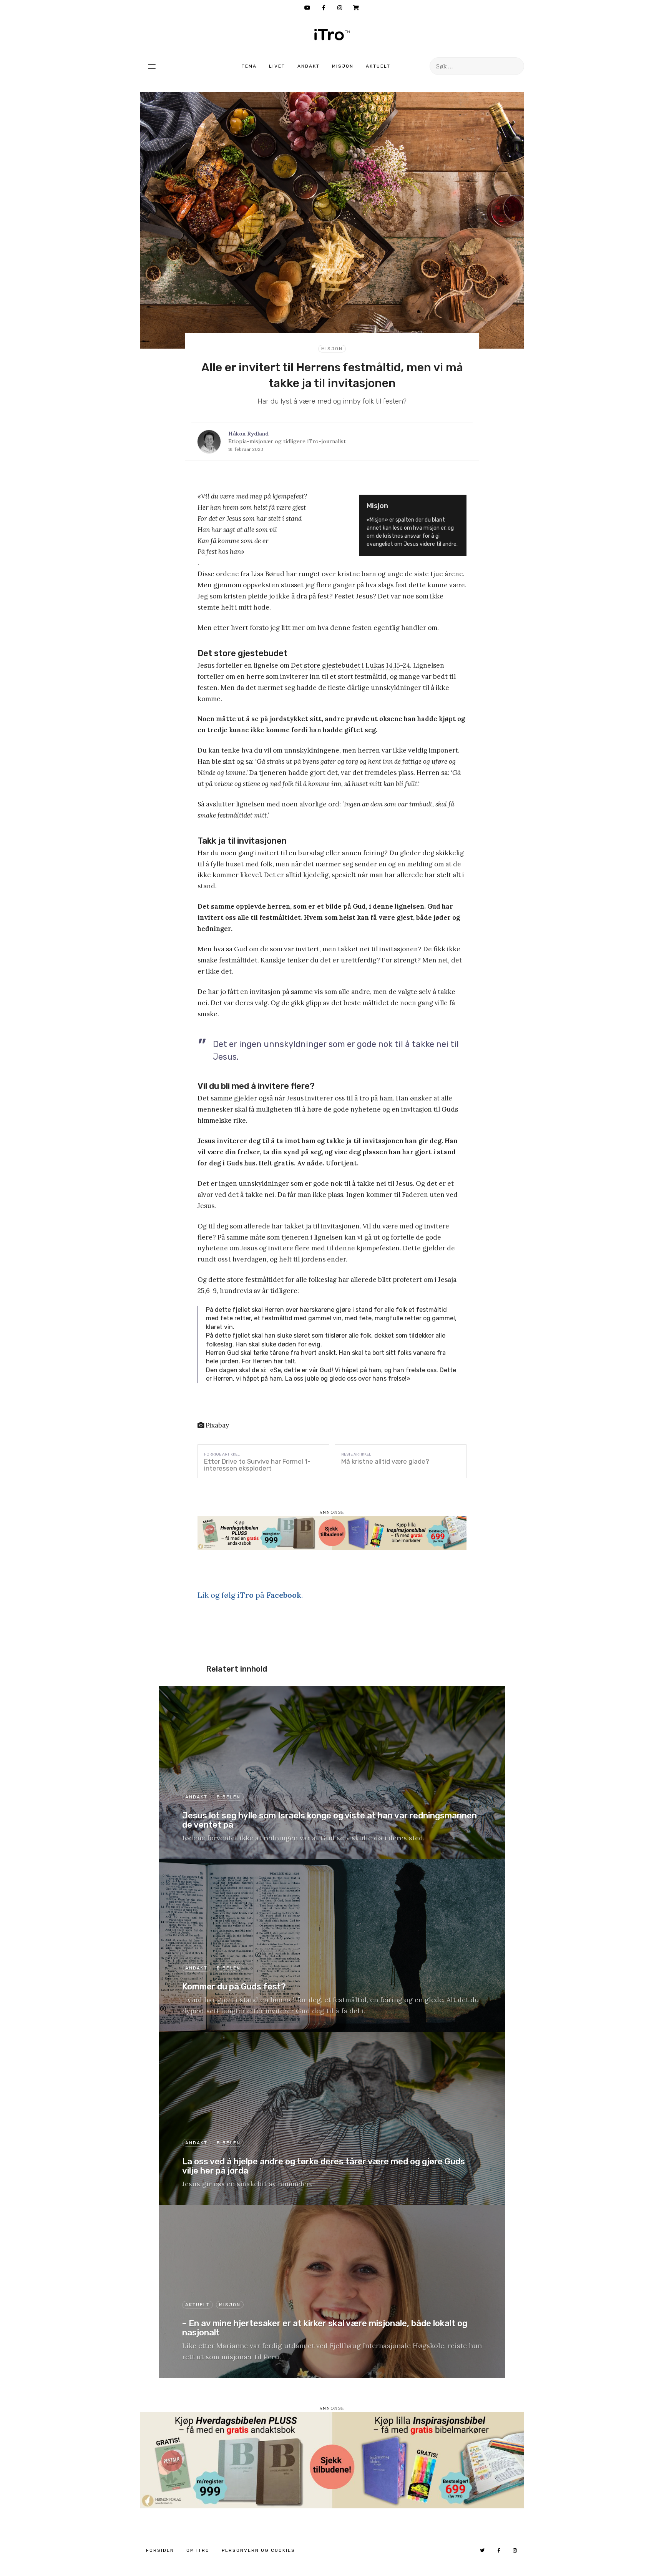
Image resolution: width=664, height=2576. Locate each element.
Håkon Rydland (248, 434)
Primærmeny (152, 66)
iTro (332, 35)
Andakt (309, 66)
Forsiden (160, 2550)
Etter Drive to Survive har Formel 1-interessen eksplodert (257, 1465)
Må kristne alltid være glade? (385, 1461)
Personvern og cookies (258, 2550)
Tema (249, 66)
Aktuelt (378, 66)
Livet (277, 66)
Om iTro (198, 2550)
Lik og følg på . (250, 1595)
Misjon (343, 66)
